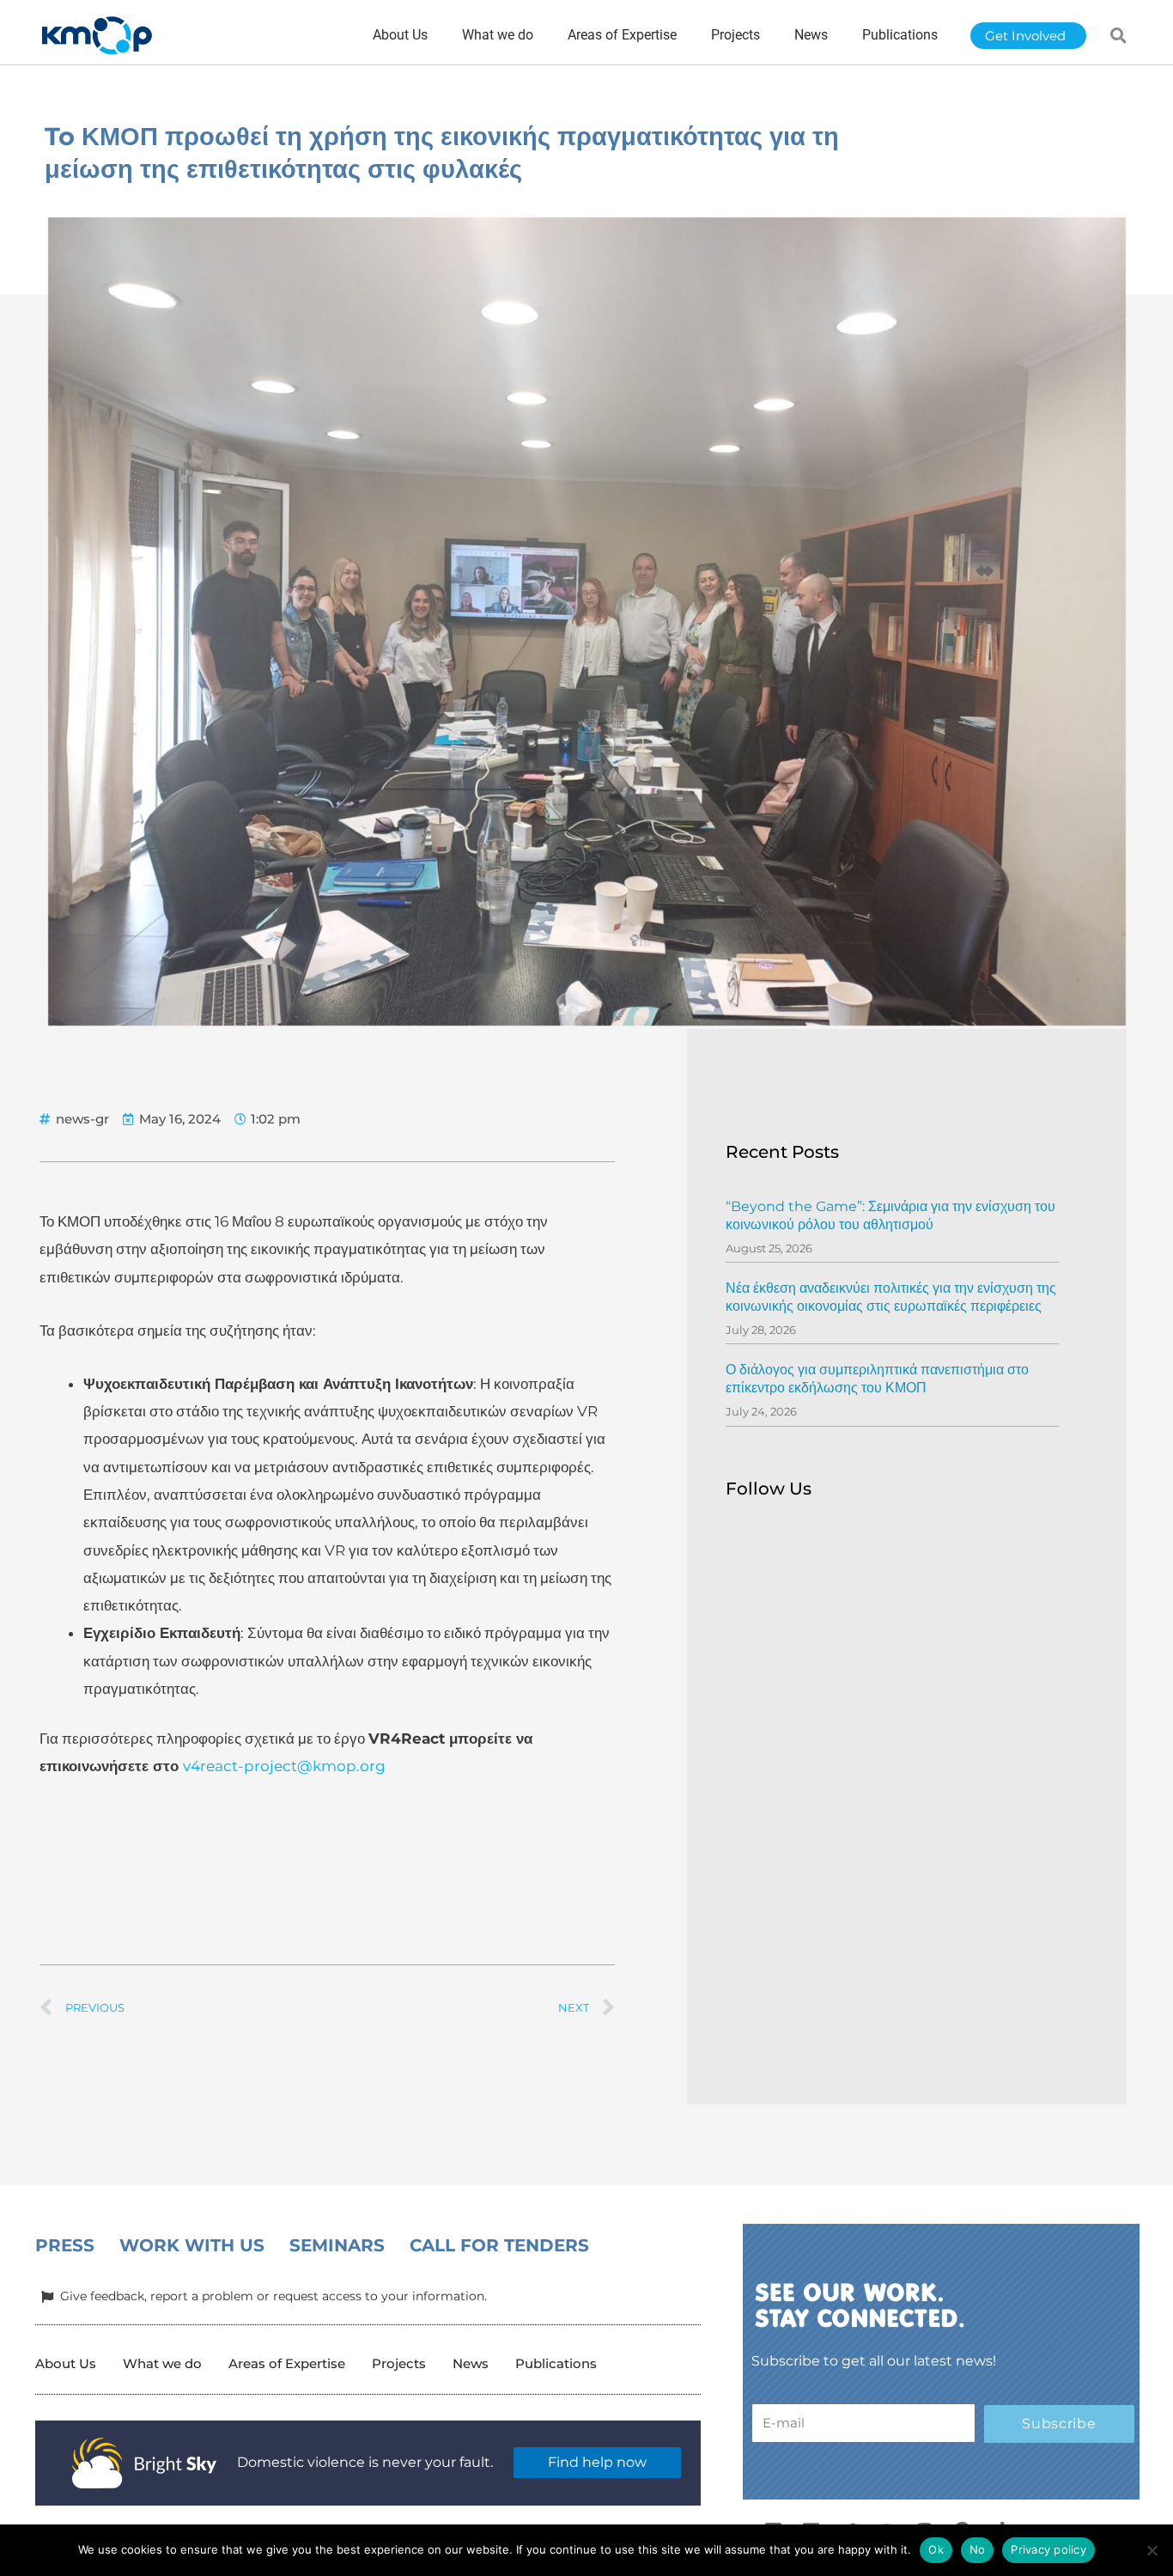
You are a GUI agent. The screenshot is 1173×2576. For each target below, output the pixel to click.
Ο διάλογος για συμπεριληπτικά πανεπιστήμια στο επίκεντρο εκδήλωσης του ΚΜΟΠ (877, 1379)
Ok (936, 2549)
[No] (1152, 2550)
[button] (1119, 35)
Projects (399, 2363)
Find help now (597, 2462)
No (978, 2549)
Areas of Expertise (287, 2363)
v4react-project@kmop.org (284, 1766)
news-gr (82, 1119)
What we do (162, 2363)
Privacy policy (1048, 2549)
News (471, 2363)
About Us (66, 2363)
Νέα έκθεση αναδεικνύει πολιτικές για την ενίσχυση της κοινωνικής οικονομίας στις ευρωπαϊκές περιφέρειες (891, 1297)
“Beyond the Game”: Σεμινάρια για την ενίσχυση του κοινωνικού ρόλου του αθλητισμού (890, 1215)
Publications (556, 2363)
